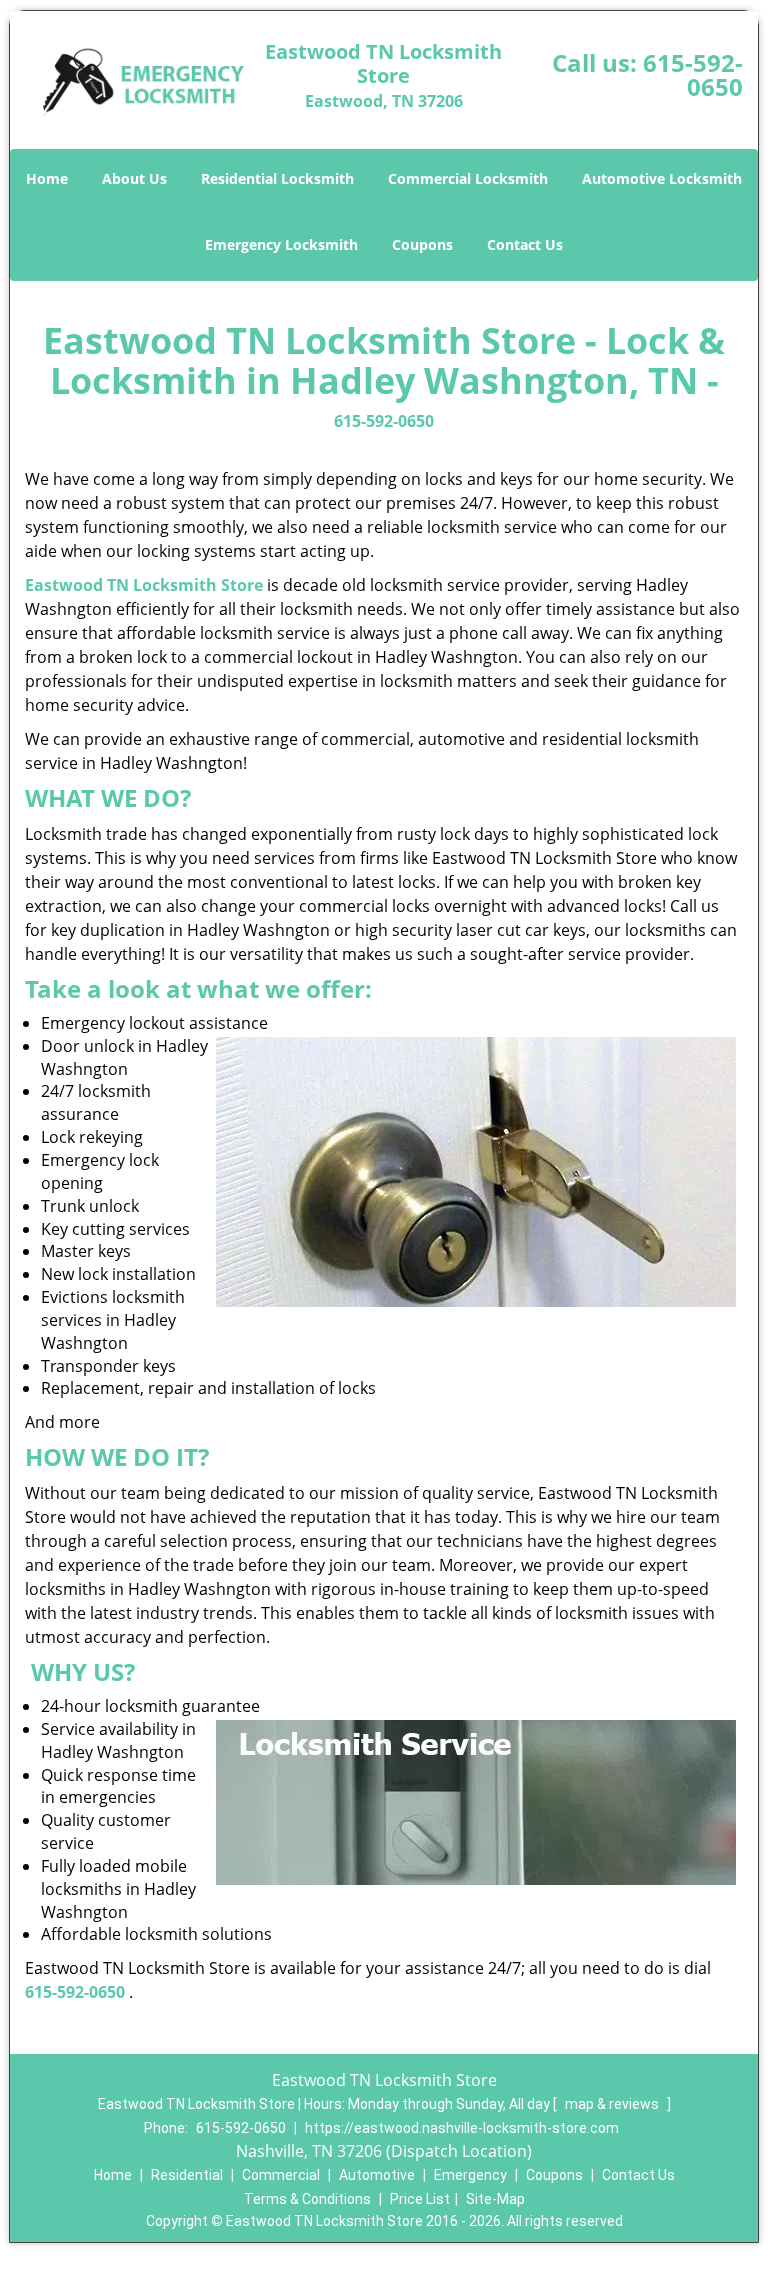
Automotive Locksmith (662, 178)
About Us (134, 178)
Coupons (422, 244)
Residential (187, 2175)
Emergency (470, 2175)
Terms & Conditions (307, 2199)
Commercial (281, 2175)
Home (47, 178)
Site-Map (495, 2199)
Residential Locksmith (277, 178)
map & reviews (613, 2104)
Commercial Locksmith (468, 178)
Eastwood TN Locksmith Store (144, 585)
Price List (420, 2199)
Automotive (377, 2175)
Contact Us (525, 244)
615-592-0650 (693, 74)
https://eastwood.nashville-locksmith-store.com (462, 2128)
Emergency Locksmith (281, 244)
